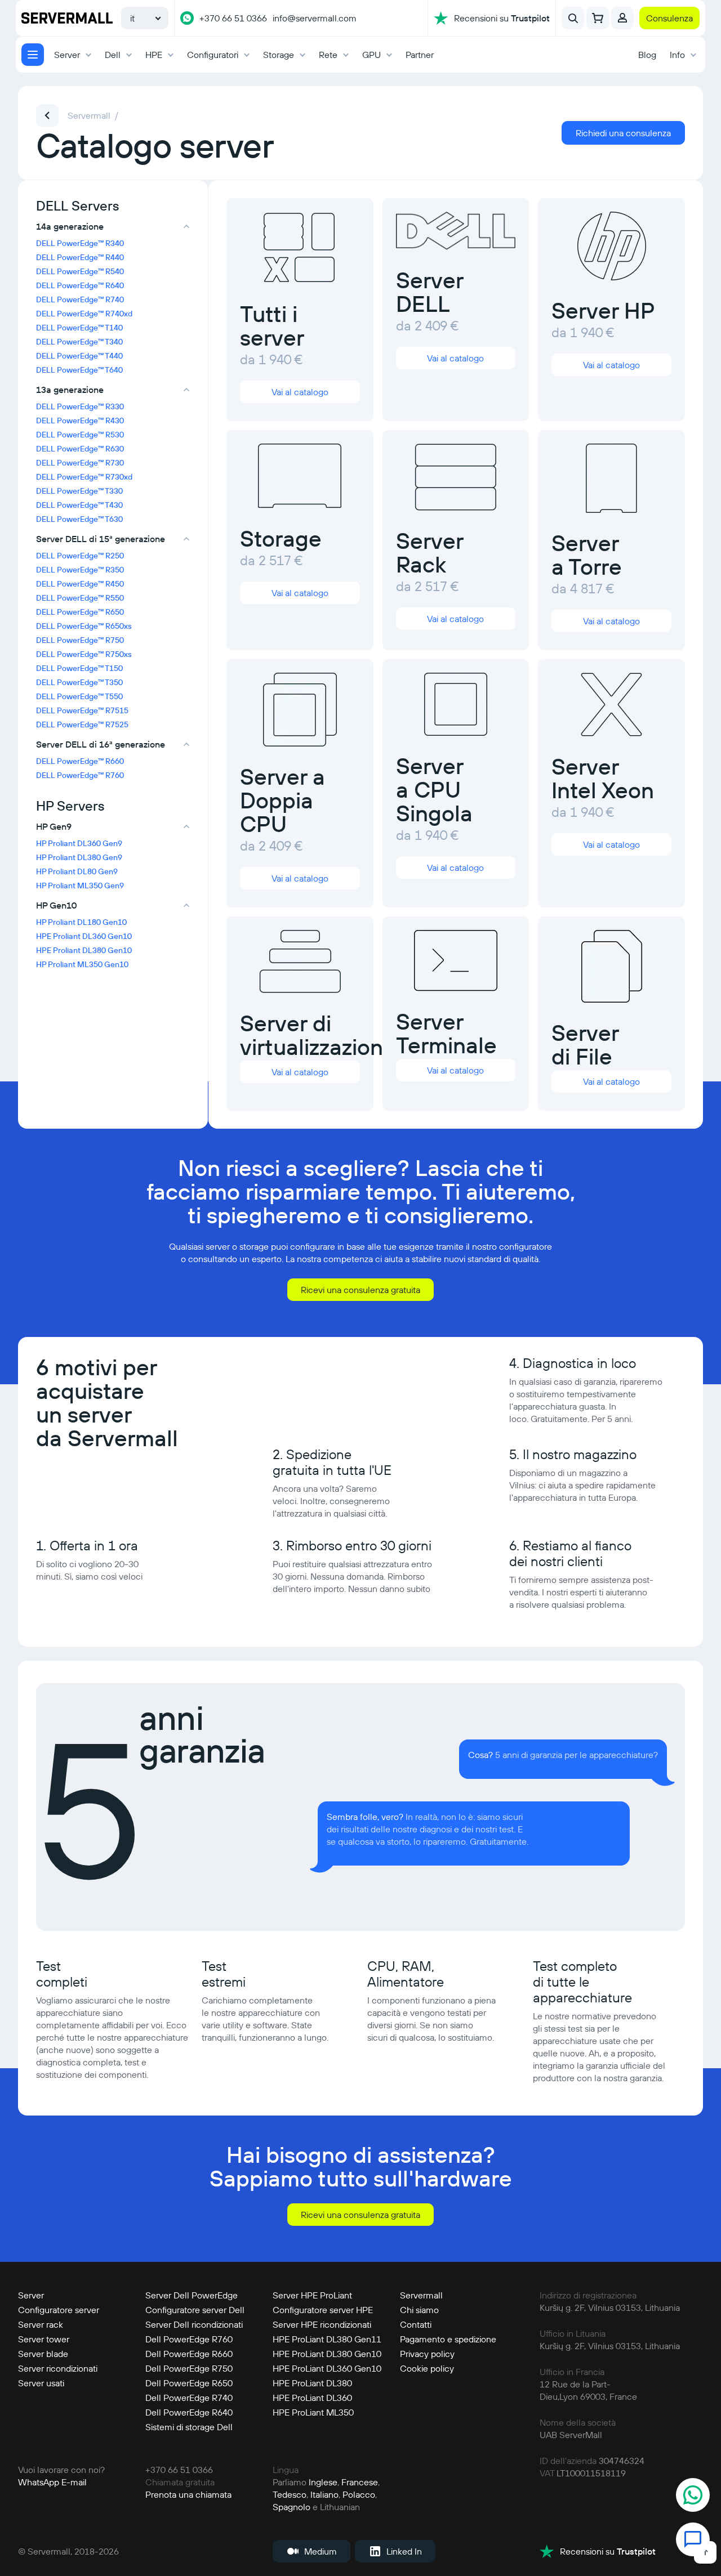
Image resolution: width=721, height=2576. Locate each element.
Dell (113, 55)
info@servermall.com (315, 18)
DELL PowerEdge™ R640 (80, 285)
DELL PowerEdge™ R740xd (84, 314)
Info (677, 55)
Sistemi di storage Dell (189, 2427)
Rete (328, 55)
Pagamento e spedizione (448, 2339)
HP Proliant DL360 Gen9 (79, 843)
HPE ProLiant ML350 (313, 2412)
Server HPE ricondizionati (322, 2324)
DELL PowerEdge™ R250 (80, 556)
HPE (154, 55)
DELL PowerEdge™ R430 (80, 421)
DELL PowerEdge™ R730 (80, 463)
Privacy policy (427, 2354)
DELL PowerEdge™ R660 (80, 761)
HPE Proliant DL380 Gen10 (84, 950)
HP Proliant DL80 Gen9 (77, 871)
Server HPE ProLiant (312, 2295)
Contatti (416, 2324)
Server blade (43, 2354)
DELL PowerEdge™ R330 (80, 406)
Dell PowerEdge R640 (189, 2412)
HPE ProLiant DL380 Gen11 (327, 2339)
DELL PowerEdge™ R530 (80, 435)
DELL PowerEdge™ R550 (80, 598)
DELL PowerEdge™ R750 (80, 640)
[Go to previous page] (47, 115)
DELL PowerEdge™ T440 (79, 356)
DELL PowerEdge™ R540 (80, 271)
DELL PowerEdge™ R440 (80, 257)
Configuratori (213, 55)
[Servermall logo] (67, 18)
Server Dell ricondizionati (194, 2324)
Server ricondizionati (58, 2368)
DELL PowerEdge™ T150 (79, 668)
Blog (647, 55)
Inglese (323, 2482)
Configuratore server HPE (323, 2310)
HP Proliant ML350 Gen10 (82, 964)
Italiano (324, 2494)
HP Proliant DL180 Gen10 (81, 922)
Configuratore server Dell (195, 2310)
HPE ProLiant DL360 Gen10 (327, 2368)
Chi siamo (419, 2310)
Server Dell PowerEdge (192, 2295)
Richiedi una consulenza (623, 133)
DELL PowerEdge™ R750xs (84, 654)
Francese (360, 2482)
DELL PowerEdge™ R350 (80, 570)
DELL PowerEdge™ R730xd (84, 477)
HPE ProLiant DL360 (312, 2398)
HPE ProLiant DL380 (312, 2383)
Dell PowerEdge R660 (189, 2354)
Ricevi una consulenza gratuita (360, 1290)
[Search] (573, 18)
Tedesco (290, 2494)
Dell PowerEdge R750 (189, 2368)
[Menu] (33, 55)
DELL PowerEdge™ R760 (80, 775)
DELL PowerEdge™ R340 (80, 243)
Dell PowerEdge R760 (189, 2339)
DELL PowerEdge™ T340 (79, 342)
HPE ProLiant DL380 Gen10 (327, 2354)
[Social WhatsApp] (693, 2496)
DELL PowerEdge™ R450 (80, 584)
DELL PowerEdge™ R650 (80, 612)
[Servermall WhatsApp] (187, 18)
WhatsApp (39, 2482)
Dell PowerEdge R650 (189, 2383)
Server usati (41, 2383)
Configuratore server (59, 2310)
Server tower (44, 2339)
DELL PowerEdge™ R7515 (82, 710)
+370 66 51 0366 (233, 18)
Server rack (41, 2324)
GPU (371, 55)
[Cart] (598, 18)
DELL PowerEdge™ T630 (79, 519)
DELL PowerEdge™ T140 (79, 328)
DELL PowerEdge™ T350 (79, 682)
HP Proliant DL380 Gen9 (79, 857)
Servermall (421, 2295)
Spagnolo (291, 2507)
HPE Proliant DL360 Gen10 (84, 936)
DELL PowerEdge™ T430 (79, 505)
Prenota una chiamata (188, 2494)
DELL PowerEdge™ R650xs (84, 626)
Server (67, 55)
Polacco (359, 2494)
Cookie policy (427, 2368)
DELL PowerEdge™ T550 (79, 696)
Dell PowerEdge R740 (189, 2398)
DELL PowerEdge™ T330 (79, 491)
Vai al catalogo (300, 392)
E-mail (74, 2482)
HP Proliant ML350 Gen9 (80, 885)
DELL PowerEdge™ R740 (80, 299)
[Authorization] (622, 18)
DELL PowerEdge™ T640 (79, 370)
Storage (279, 55)
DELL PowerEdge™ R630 (80, 449)
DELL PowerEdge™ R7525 (82, 724)
